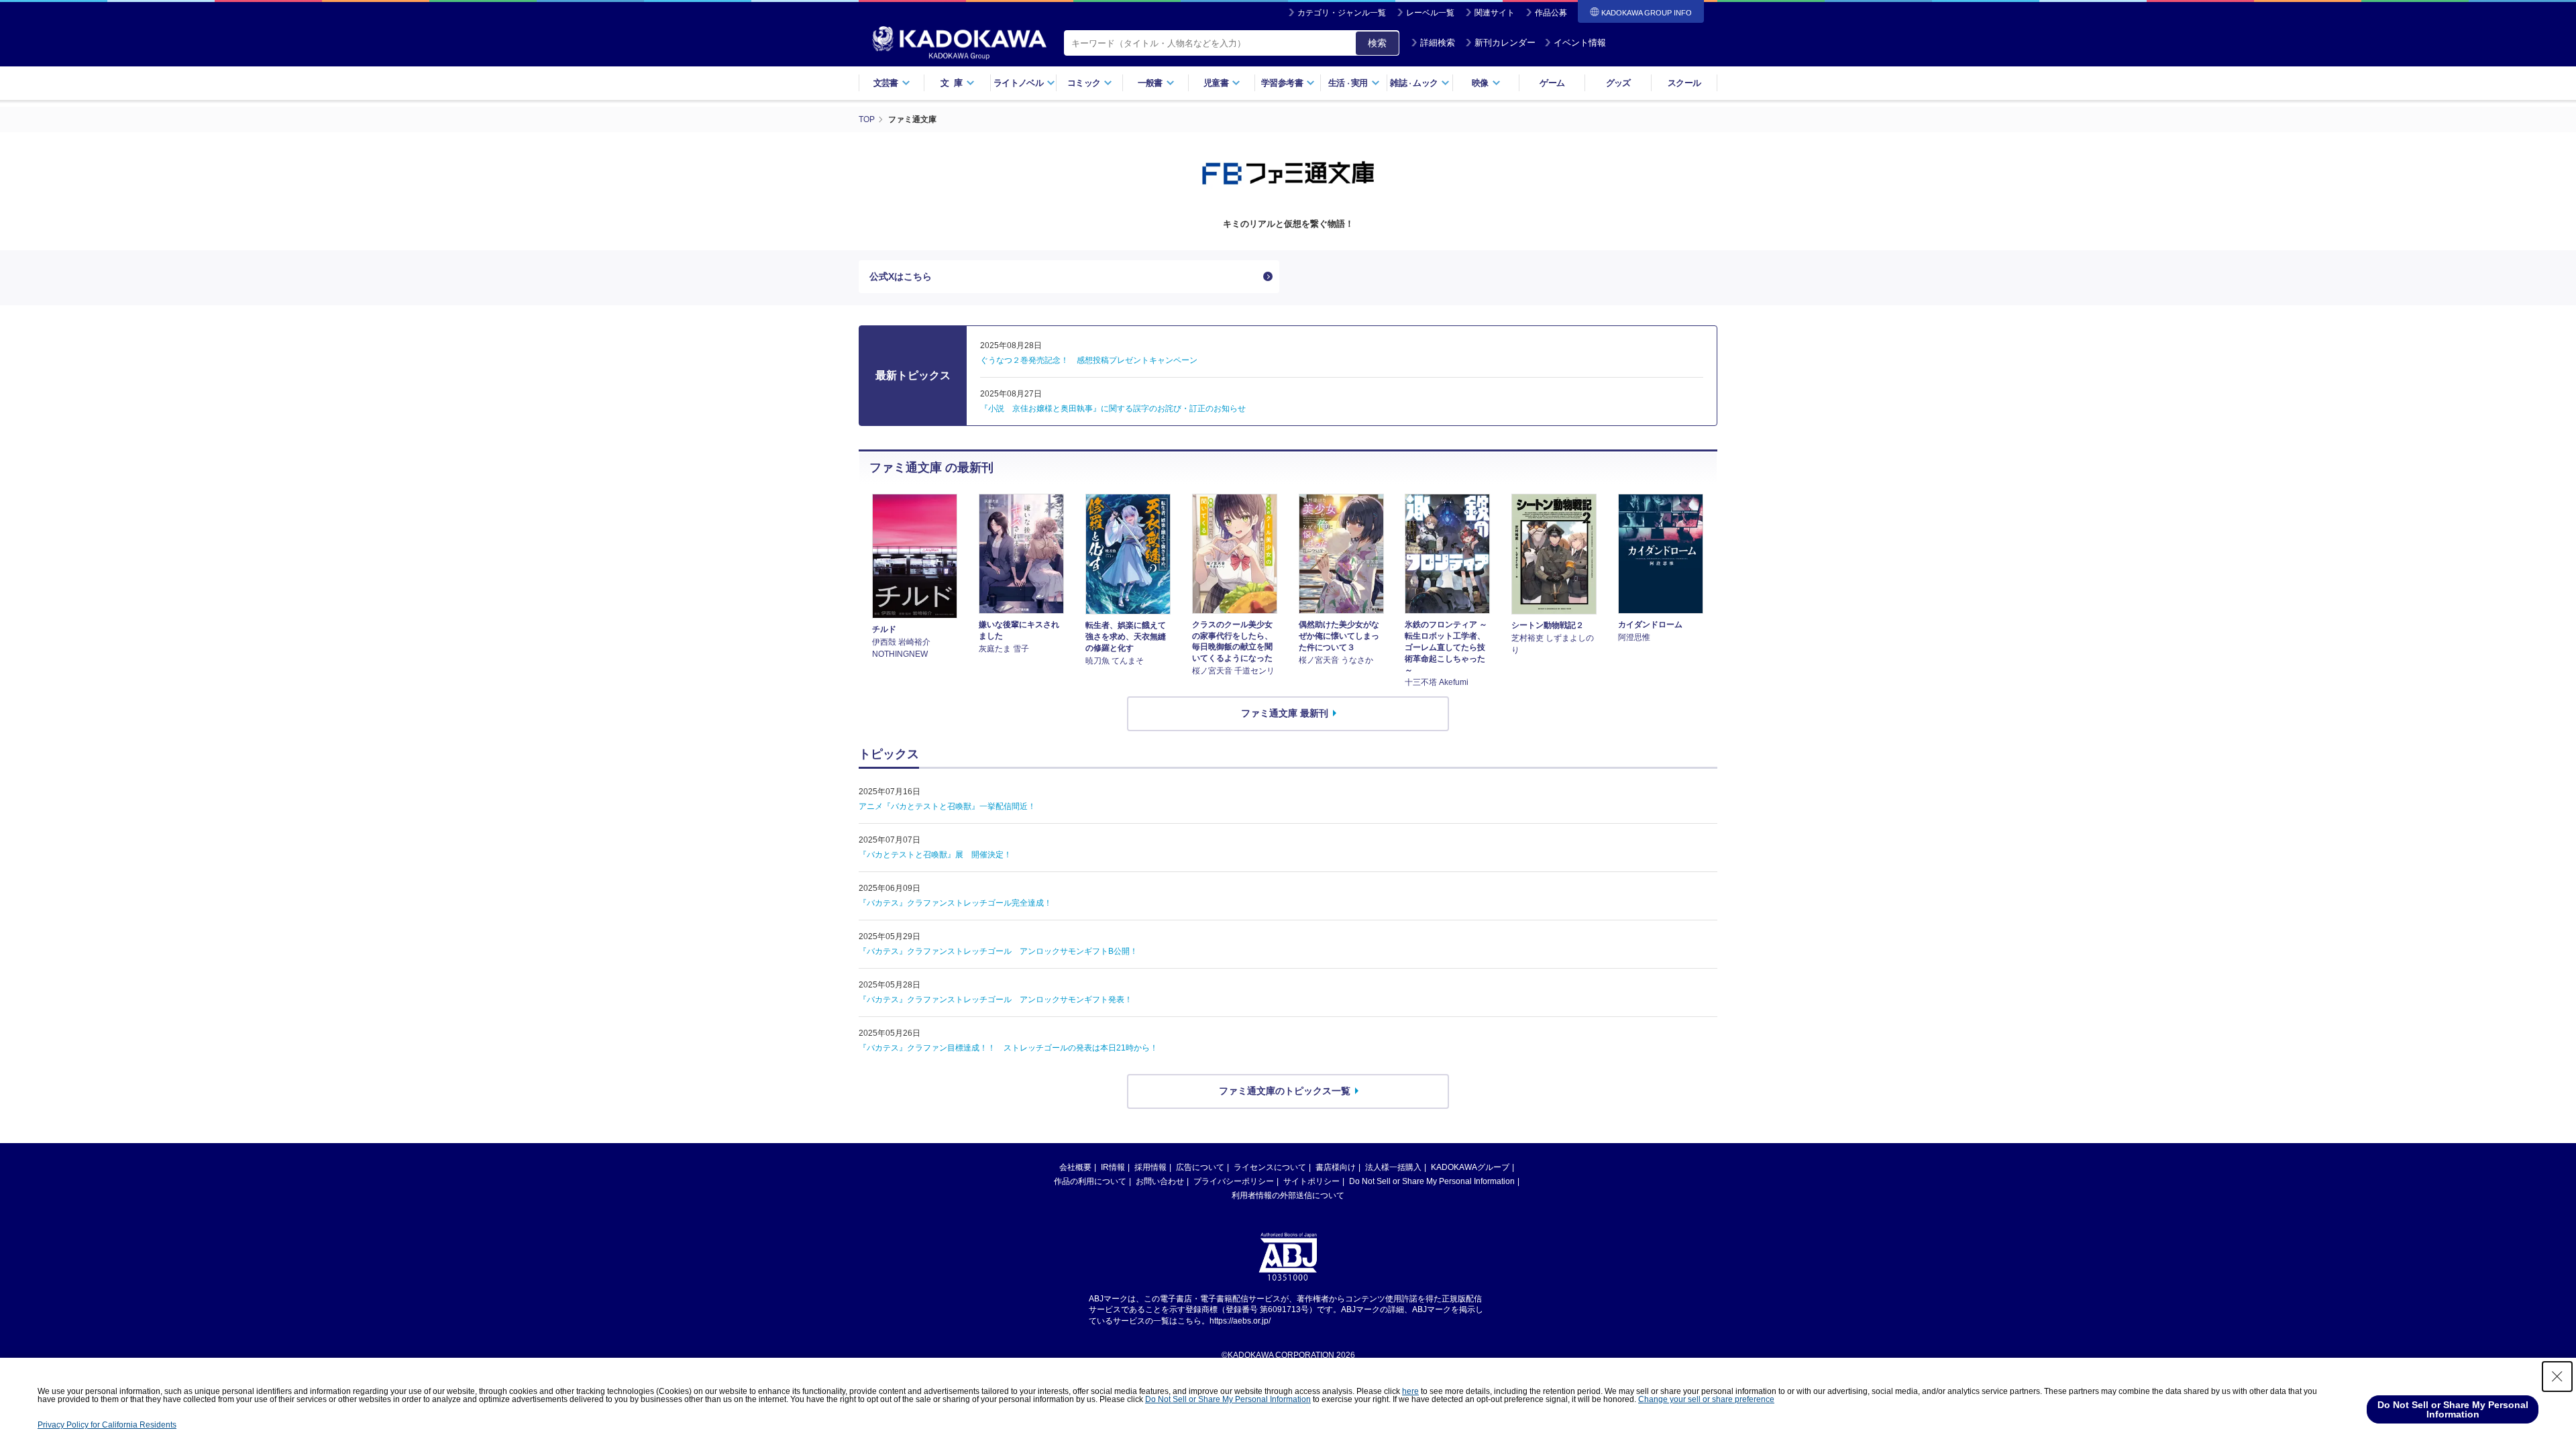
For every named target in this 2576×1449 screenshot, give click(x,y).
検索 (1377, 43)
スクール (1684, 83)
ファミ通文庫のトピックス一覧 (1285, 1091)
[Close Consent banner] (2557, 1377)
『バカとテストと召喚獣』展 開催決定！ (935, 855)
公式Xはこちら (901, 276)
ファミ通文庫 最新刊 (1285, 713)
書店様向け (1336, 1167)
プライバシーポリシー (1234, 1181)
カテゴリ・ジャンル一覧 (1342, 13)
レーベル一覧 (1430, 13)
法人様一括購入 (1393, 1167)
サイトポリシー (1311, 1181)
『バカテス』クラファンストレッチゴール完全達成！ (955, 903)
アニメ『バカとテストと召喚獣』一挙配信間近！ (947, 806)
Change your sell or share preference (1706, 1399)
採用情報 (1150, 1167)
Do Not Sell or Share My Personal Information (1432, 1181)
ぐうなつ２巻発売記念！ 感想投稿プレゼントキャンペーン (1089, 360)
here (1410, 1391)
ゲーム (1552, 83)
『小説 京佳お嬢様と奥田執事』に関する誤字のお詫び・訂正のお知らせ (1113, 409)
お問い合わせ (1160, 1181)
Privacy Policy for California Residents (107, 1425)
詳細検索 (1438, 43)
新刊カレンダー (1505, 43)
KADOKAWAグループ (1470, 1167)
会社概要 (1075, 1167)
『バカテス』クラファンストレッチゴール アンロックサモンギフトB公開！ (998, 951)
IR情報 (1113, 1167)
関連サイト (1495, 13)
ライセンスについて (1270, 1167)
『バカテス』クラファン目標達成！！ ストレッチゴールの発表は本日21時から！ (1008, 1048)
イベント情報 (1580, 43)
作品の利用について (1090, 1181)
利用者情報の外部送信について (1288, 1195)
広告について (1200, 1167)
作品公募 (1551, 13)
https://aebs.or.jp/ (1240, 1321)
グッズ (1618, 83)
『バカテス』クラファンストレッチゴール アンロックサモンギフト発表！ (996, 1000)
